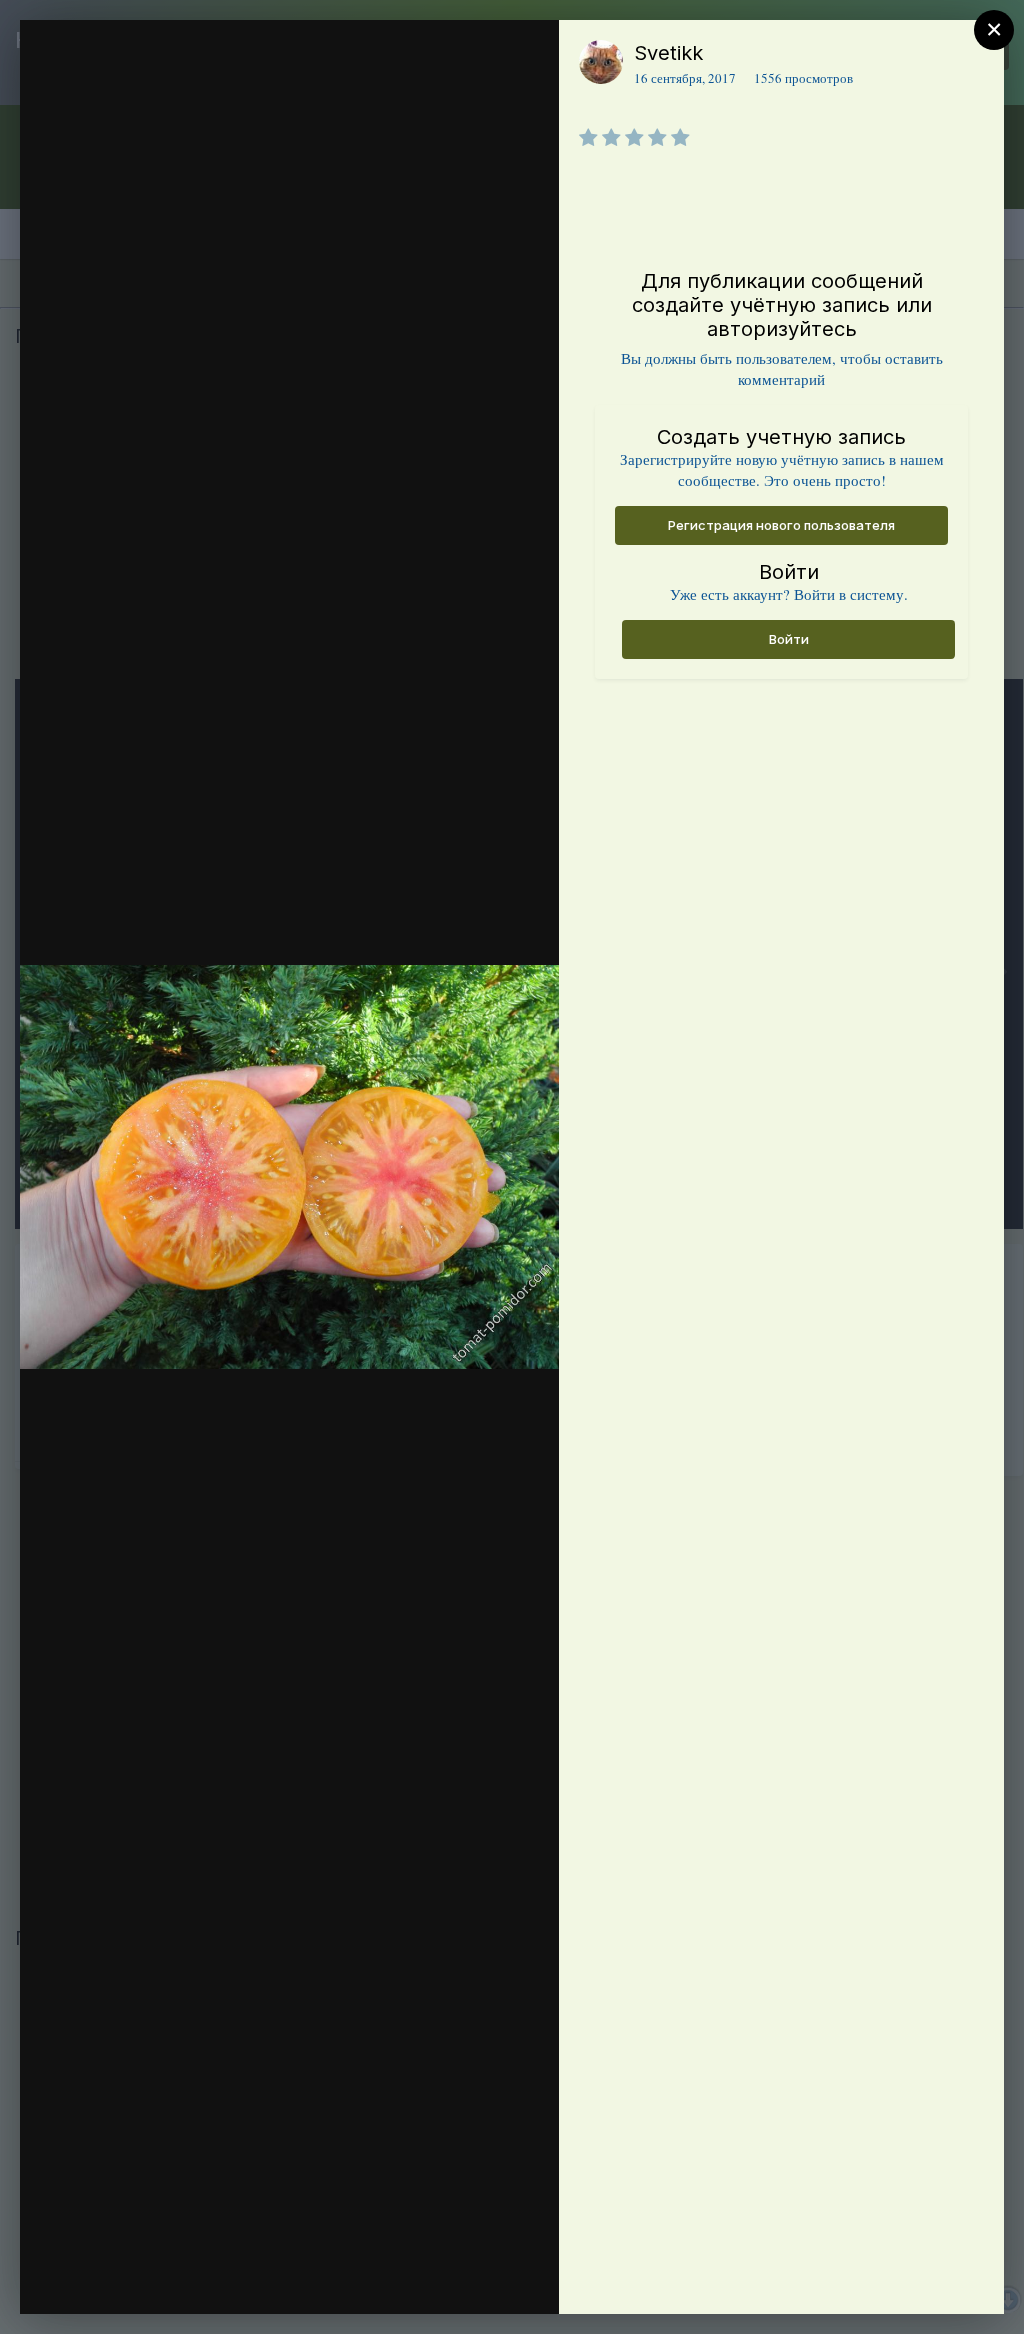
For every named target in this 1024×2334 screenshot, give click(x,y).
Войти (789, 639)
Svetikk (668, 53)
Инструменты (471, 2278)
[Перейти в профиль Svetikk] (601, 62)
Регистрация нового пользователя (781, 525)
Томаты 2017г (166, 224)
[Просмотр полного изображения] (524, 56)
